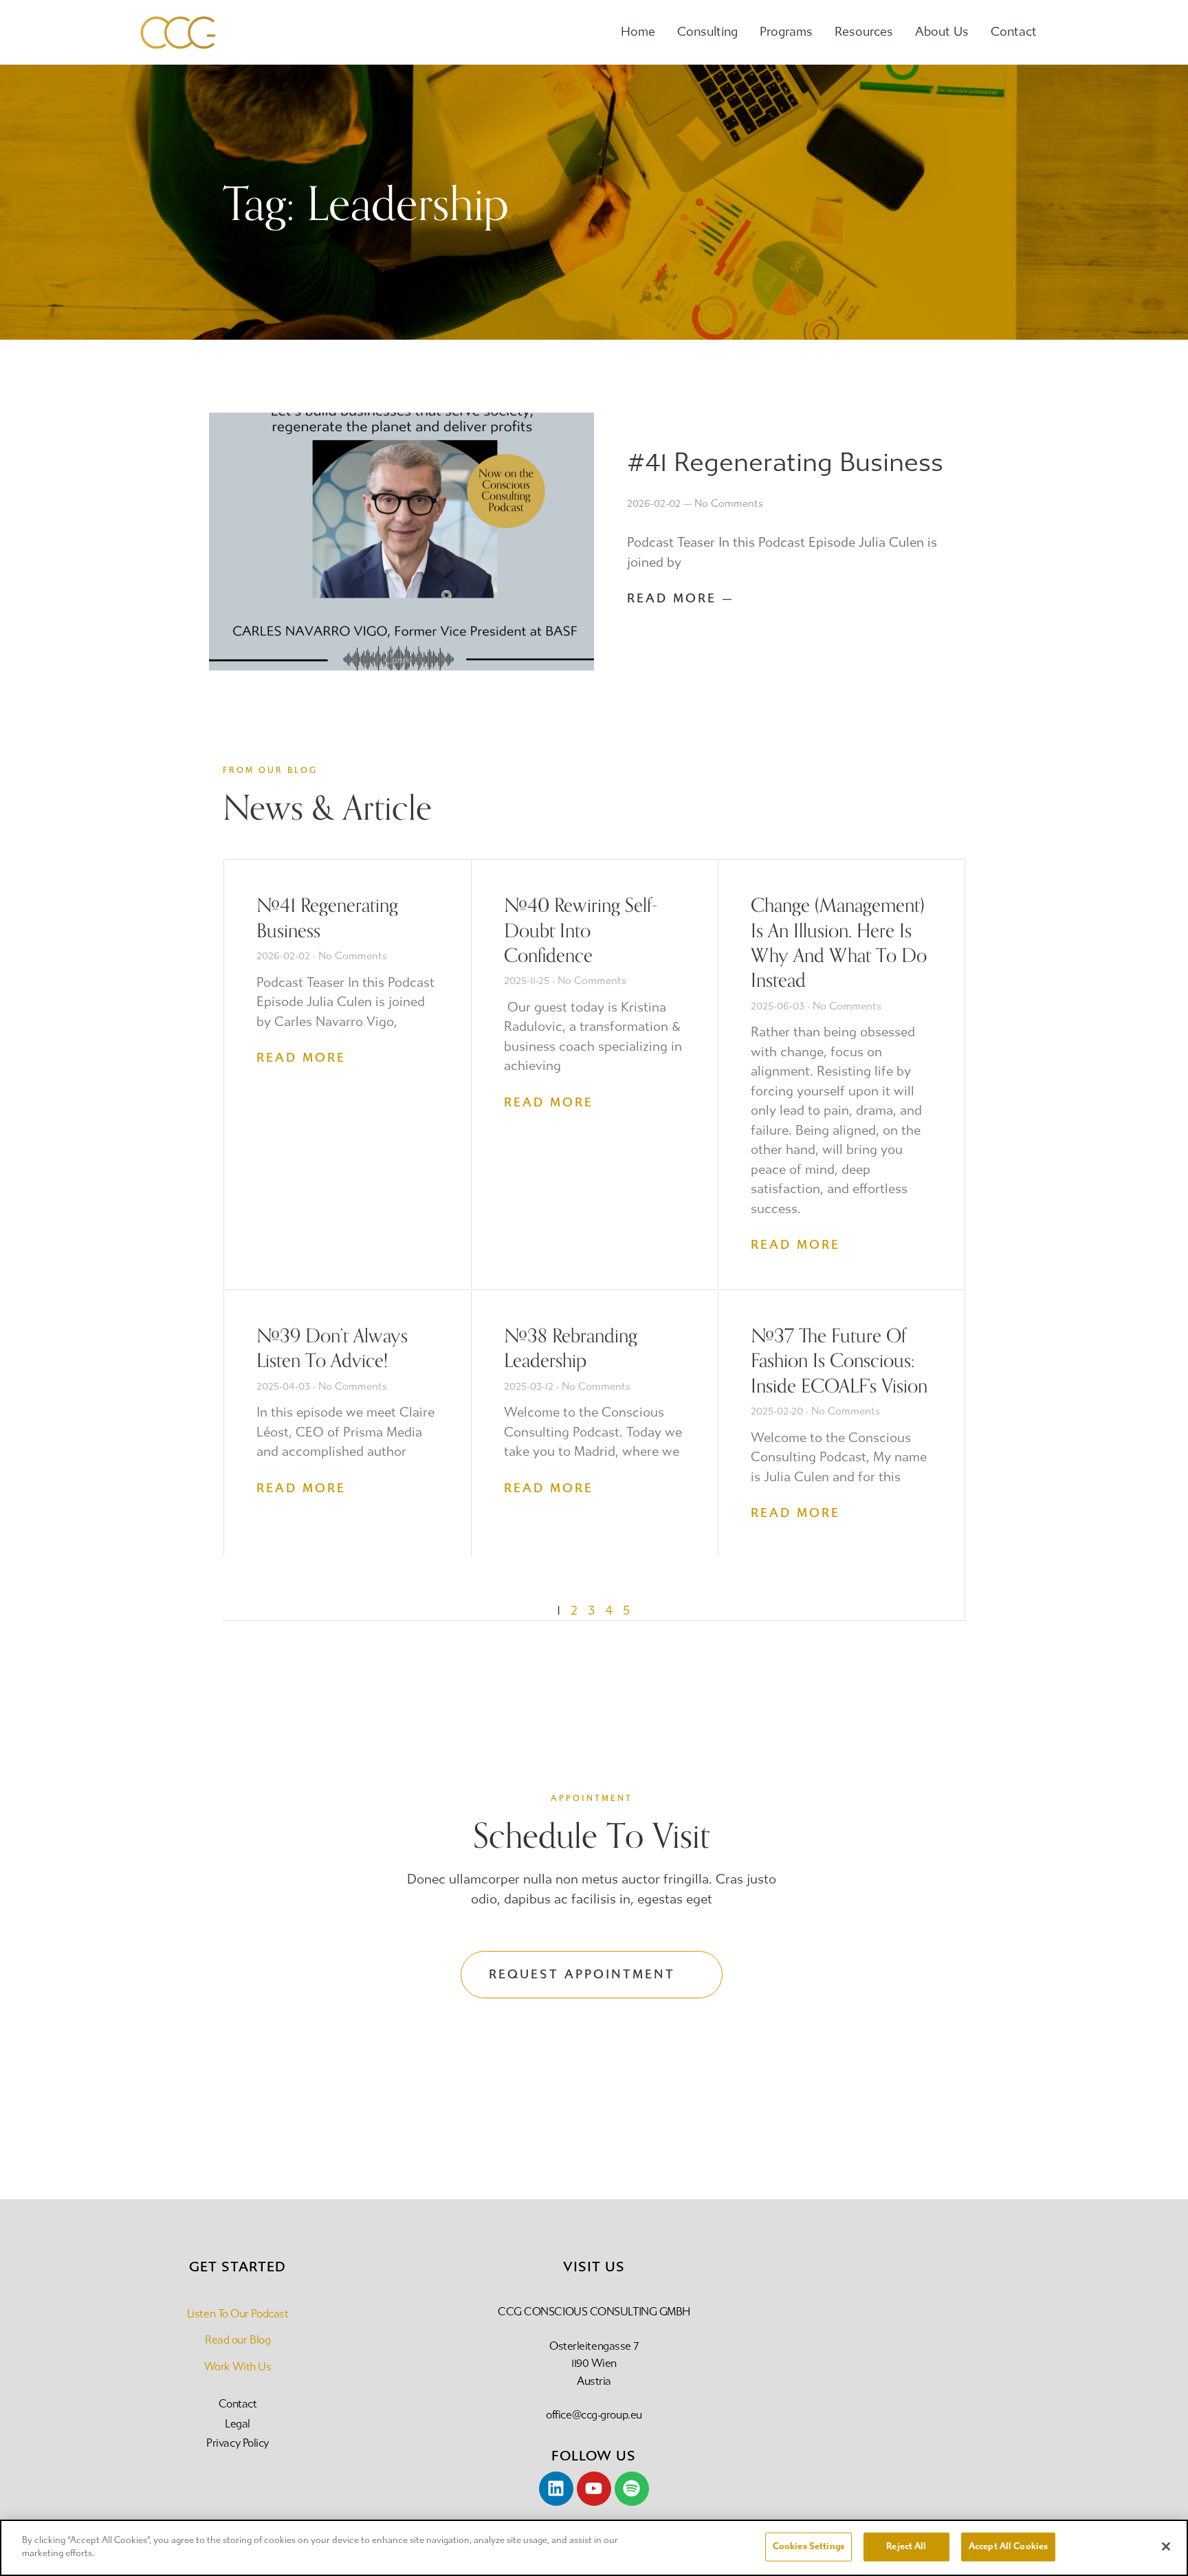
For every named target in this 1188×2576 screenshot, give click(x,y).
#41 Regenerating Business (785, 462)
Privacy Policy (238, 2443)
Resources (864, 32)
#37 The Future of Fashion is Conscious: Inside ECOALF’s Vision (839, 1360)
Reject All (906, 2546)
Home (638, 32)
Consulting (707, 32)
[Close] (1166, 2546)
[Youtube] (594, 2489)
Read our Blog (238, 2340)
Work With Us (238, 2367)
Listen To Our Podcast (238, 2314)
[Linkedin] (556, 2489)
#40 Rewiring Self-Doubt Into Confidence (581, 929)
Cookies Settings (808, 2546)
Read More (301, 1058)
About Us (942, 32)
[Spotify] (632, 2489)
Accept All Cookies (1008, 2546)
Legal (238, 2424)
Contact (1014, 32)
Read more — (681, 598)
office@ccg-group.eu (594, 2415)
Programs (786, 32)
